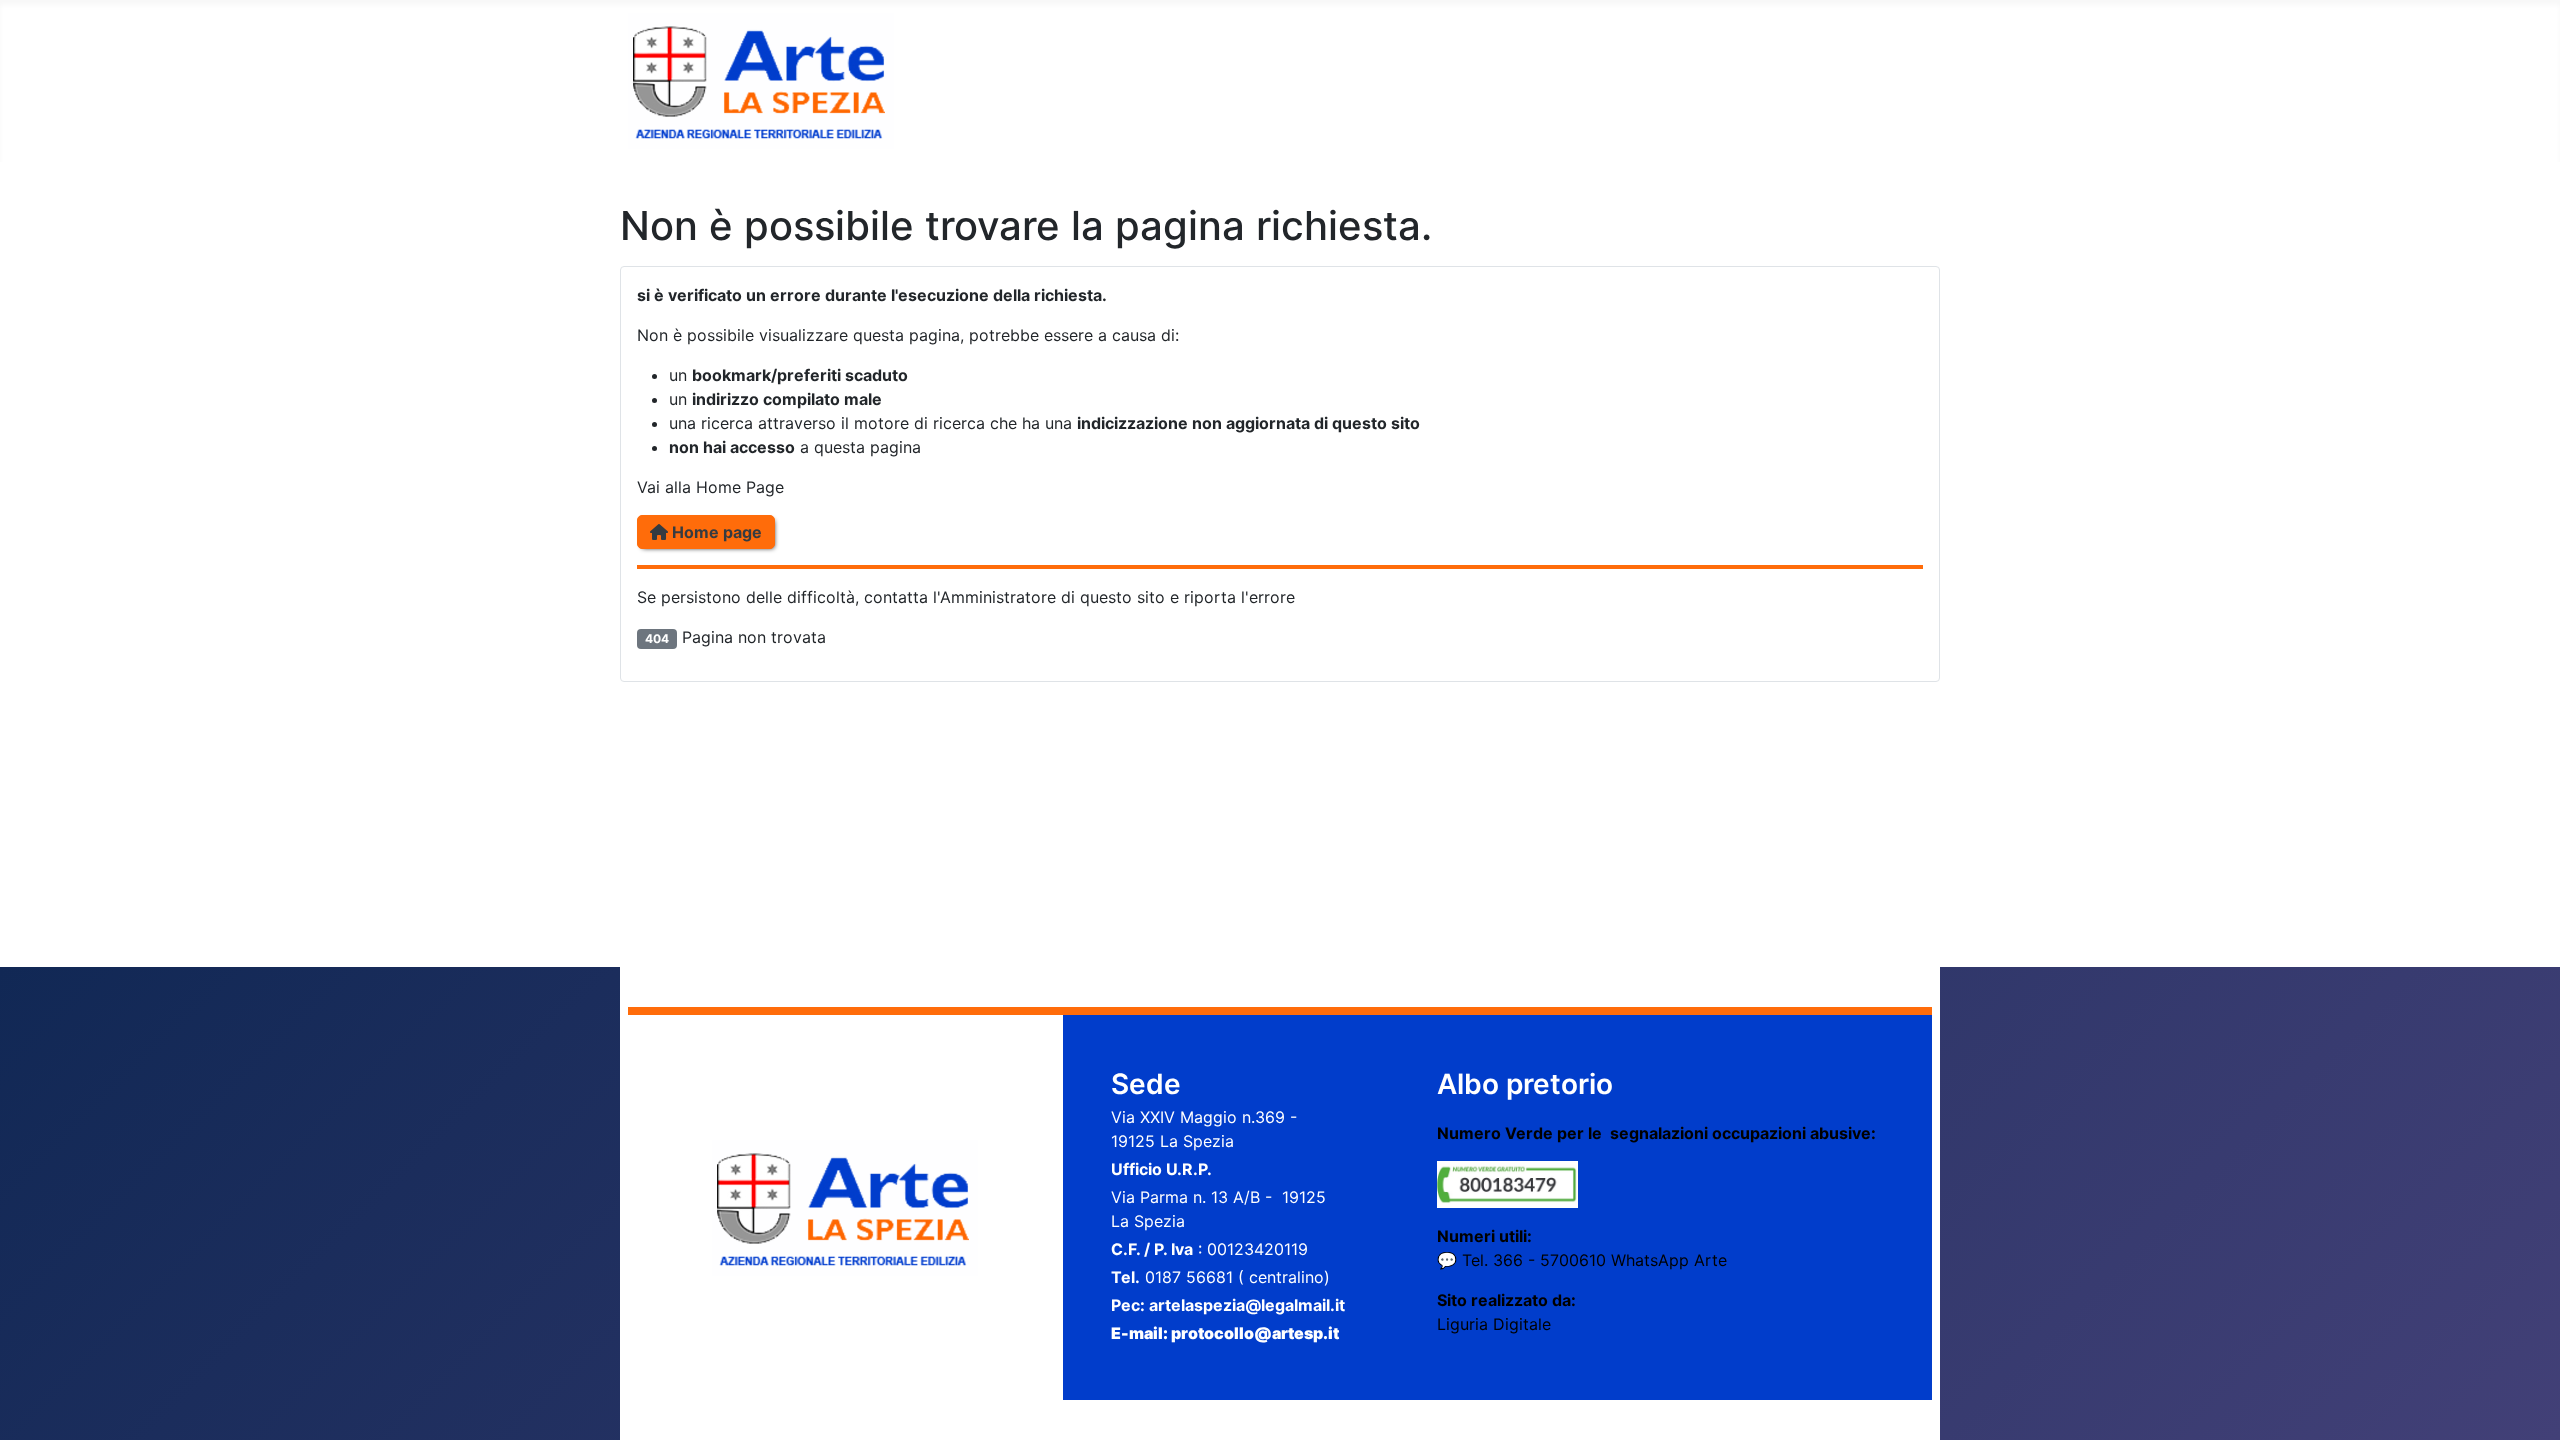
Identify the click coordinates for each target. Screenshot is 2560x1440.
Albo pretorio (1525, 1084)
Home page (715, 532)
